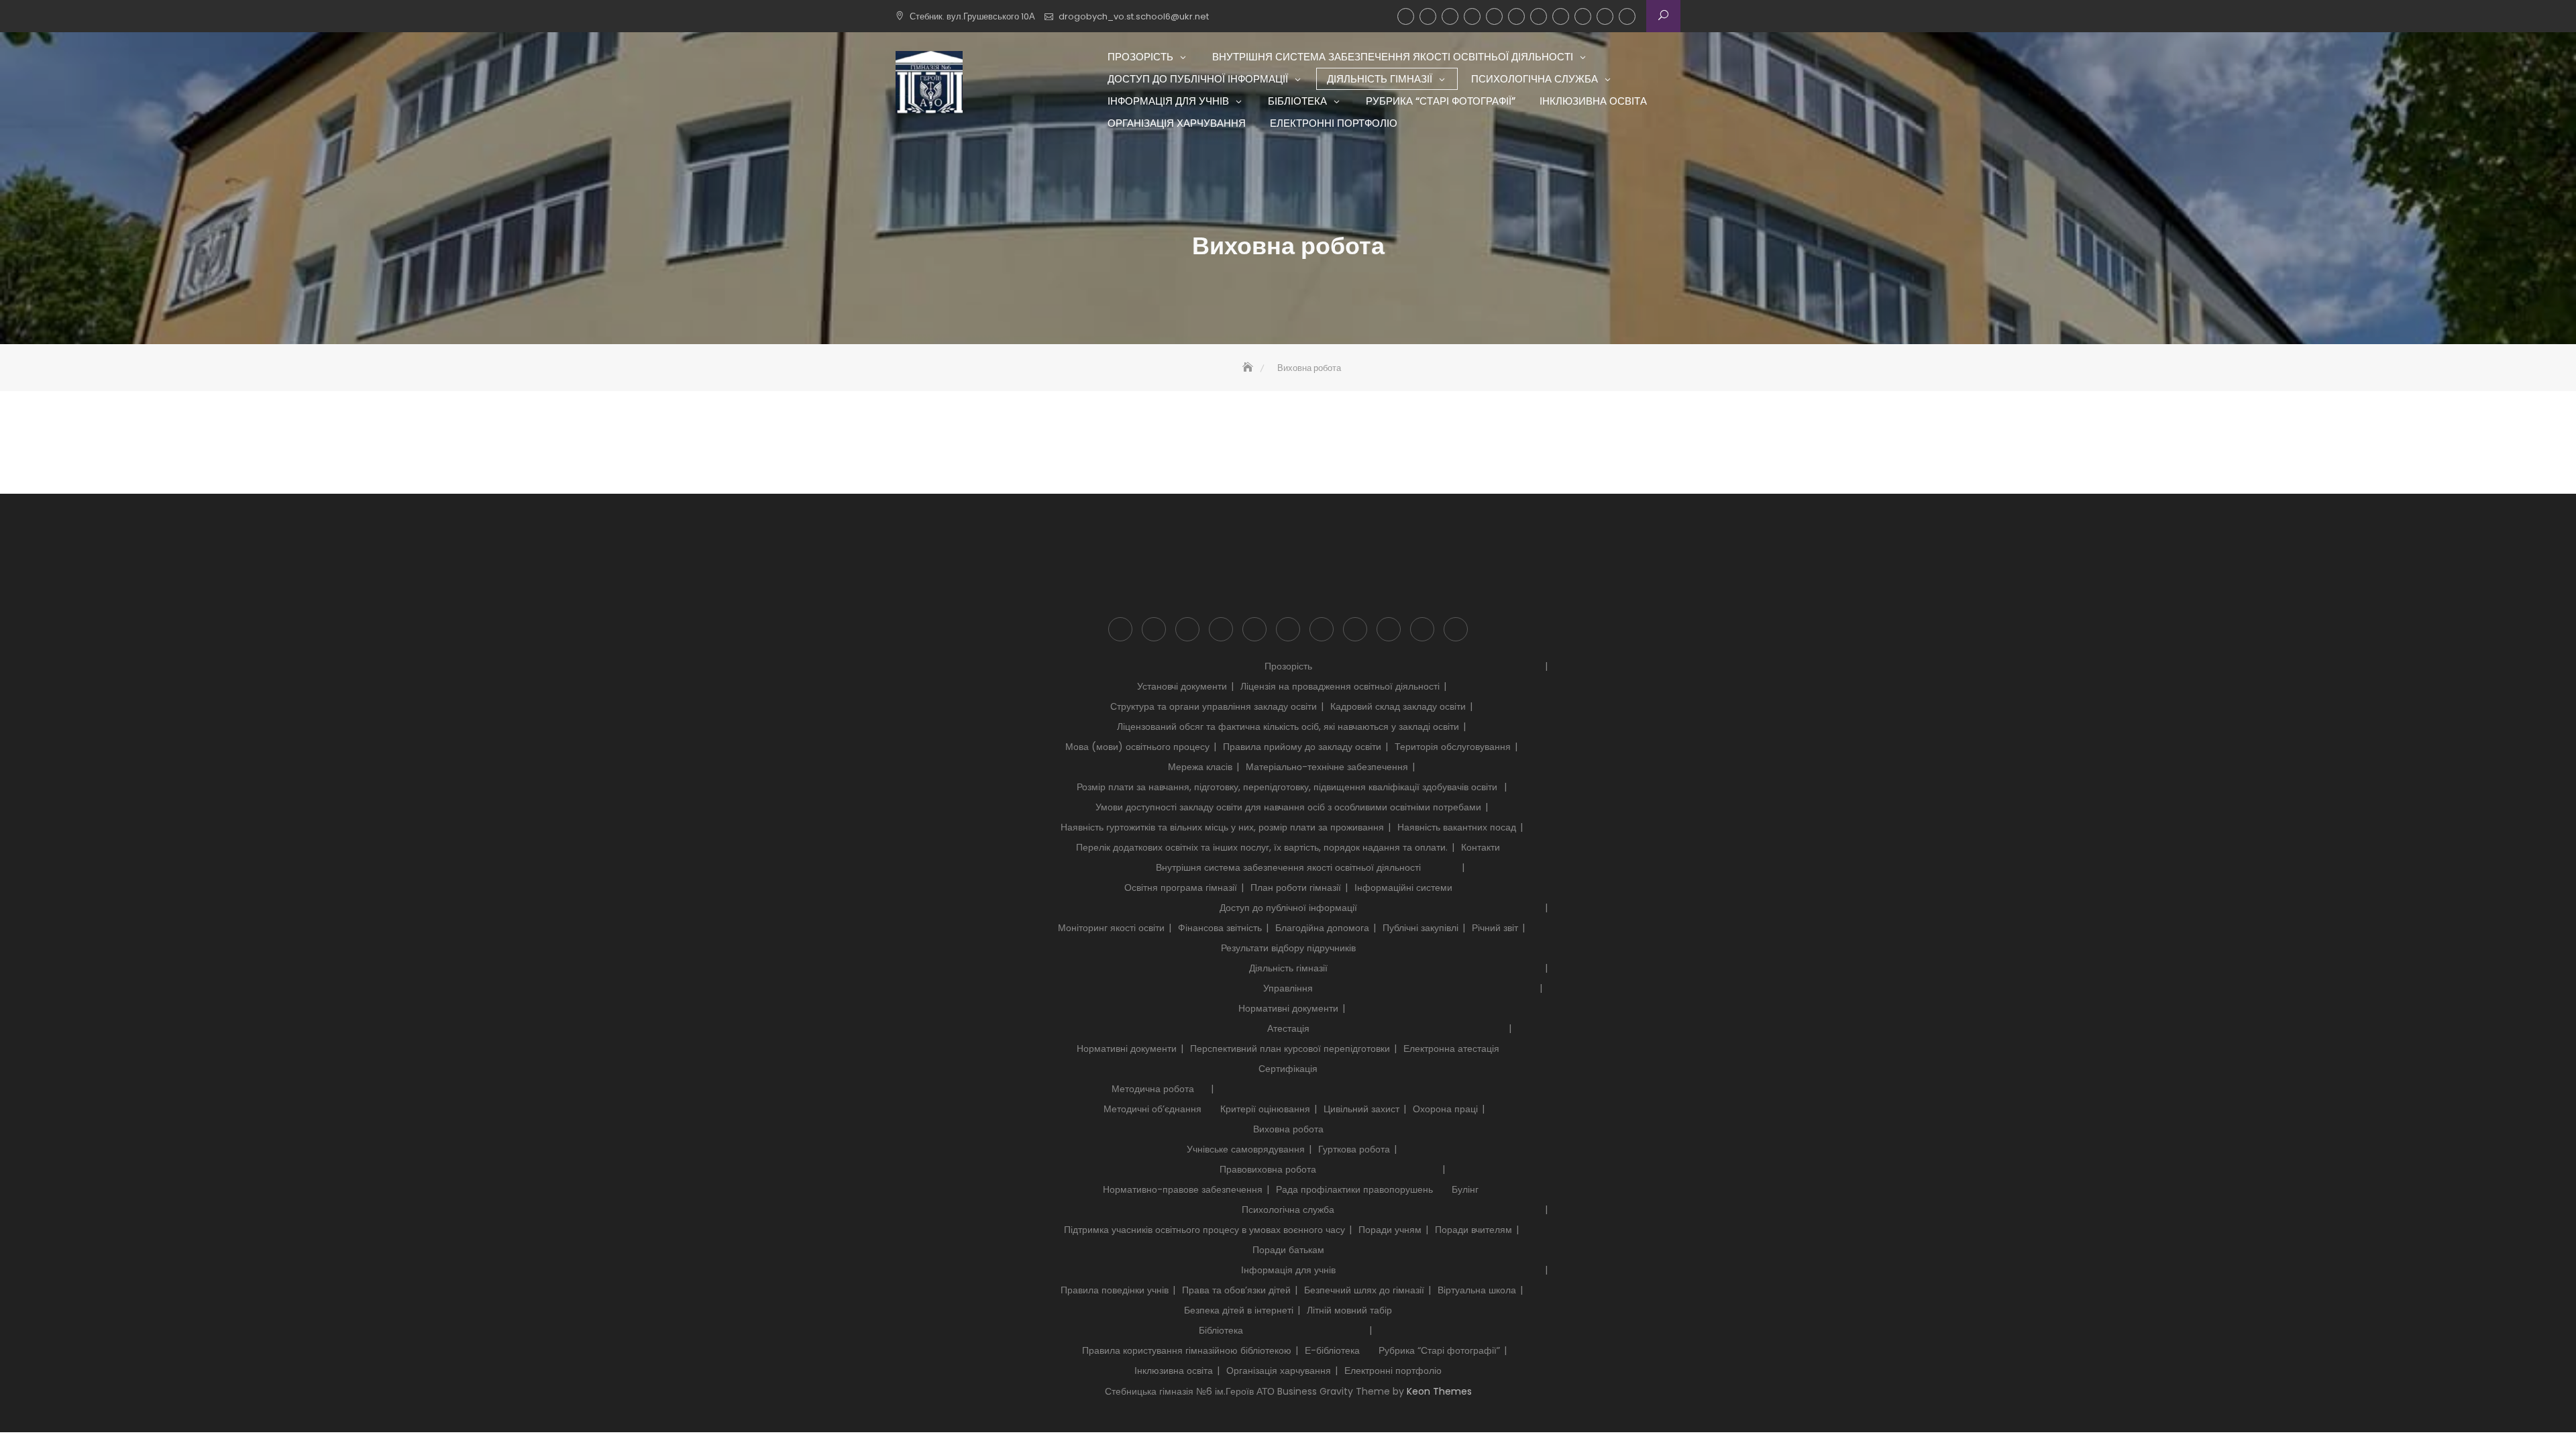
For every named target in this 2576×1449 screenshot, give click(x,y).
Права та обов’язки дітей (1236, 1290)
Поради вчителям (1473, 1230)
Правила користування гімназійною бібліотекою (1187, 1350)
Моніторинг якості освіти (1111, 928)
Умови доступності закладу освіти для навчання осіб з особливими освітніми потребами (1288, 807)
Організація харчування (1605, 16)
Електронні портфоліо (1627, 16)
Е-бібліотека (1332, 1350)
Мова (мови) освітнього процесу (1137, 747)
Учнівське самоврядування (1246, 1149)
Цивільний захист (1361, 1109)
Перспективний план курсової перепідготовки (1290, 1049)
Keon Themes (1439, 1391)
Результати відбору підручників (1288, 948)
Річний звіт (1495, 928)
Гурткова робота (1354, 1149)
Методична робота (1153, 1089)
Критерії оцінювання (1265, 1109)
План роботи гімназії (1296, 888)
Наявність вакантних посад (1457, 827)
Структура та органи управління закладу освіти (1214, 706)
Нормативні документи (1288, 1008)
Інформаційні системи (1403, 888)
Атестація (1288, 1028)
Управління (1288, 988)
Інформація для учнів (1516, 16)
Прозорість (1406, 16)
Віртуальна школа (1477, 1290)
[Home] (1249, 368)
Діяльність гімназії (1472, 16)
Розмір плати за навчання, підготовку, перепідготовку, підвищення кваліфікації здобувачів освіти (1288, 787)
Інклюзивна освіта (1583, 16)
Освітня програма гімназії (1181, 888)
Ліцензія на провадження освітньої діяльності (1340, 686)
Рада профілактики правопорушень (1354, 1189)
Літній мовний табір (1349, 1310)
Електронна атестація (1451, 1049)
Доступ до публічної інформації (1450, 16)
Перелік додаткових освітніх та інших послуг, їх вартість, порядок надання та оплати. (1262, 847)
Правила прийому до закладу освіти (1302, 747)
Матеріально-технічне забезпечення (1327, 767)
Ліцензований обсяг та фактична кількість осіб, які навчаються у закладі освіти (1288, 727)
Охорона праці (1445, 1109)
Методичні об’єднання (1152, 1109)
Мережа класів (1200, 767)
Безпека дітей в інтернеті (1239, 1310)
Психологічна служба (1494, 16)
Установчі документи (1182, 686)
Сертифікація (1288, 1069)
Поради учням (1390, 1230)
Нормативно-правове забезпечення (1183, 1189)
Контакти (1481, 847)
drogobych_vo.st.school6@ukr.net (1134, 16)
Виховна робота (1288, 1129)
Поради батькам (1288, 1250)
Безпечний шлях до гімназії (1364, 1290)
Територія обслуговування (1453, 747)
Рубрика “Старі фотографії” (1561, 16)
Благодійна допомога (1322, 928)
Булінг (1465, 1189)
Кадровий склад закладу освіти (1398, 706)
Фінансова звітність (1220, 928)
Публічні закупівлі (1420, 928)
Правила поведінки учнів (1115, 1290)
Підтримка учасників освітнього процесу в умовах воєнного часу (1204, 1230)
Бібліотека (1539, 16)
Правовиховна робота (1268, 1169)
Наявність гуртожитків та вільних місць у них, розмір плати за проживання (1222, 827)
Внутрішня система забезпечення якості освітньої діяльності (1428, 16)
